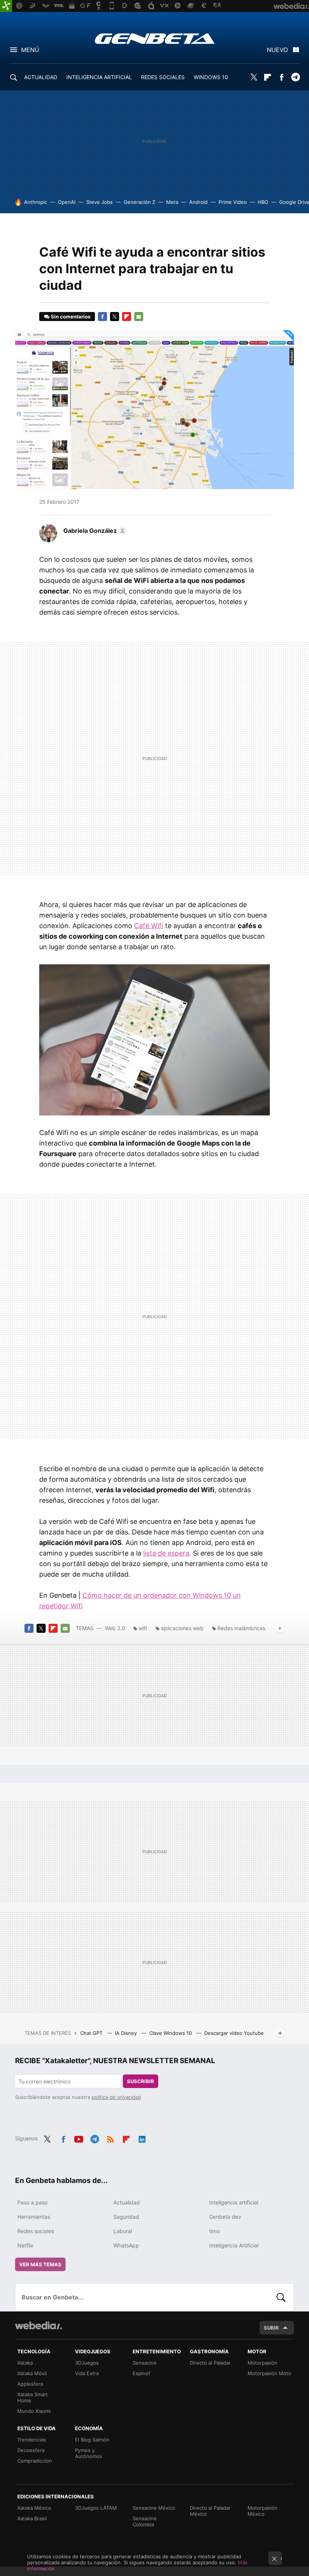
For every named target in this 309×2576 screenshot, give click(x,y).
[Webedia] (38, 2325)
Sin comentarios (71, 317)
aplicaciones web (182, 1628)
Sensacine (145, 2363)
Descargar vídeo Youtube (234, 2033)
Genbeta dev (225, 2217)
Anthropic (36, 202)
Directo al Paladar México (210, 2511)
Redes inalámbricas (241, 1628)
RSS (110, 2138)
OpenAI (67, 202)
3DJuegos (87, 2363)
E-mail (139, 317)
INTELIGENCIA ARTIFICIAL (99, 77)
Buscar (281, 2297)
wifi (143, 1628)
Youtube (79, 2138)
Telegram (295, 77)
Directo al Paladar (210, 2363)
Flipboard (268, 77)
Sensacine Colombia (145, 2521)
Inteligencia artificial (234, 2202)
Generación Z (139, 202)
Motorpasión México (262, 2511)
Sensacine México (154, 2508)
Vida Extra (87, 2373)
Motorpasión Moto (269, 2373)
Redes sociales (36, 2231)
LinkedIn (142, 2138)
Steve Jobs (99, 202)
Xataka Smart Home (33, 2397)
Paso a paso (32, 2202)
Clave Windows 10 (171, 2033)
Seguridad (126, 2217)
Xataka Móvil (32, 2373)
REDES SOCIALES (163, 77)
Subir (271, 2328)
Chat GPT (92, 2033)
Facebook (281, 77)
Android (198, 202)
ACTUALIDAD (41, 77)
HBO (263, 202)
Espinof (141, 2373)
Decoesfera (31, 2450)
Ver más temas (40, 2264)
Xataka (25, 2363)
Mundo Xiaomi (34, 2411)
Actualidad (127, 2202)
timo (214, 2231)
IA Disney (127, 2033)
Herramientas (34, 2217)
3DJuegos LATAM (96, 2508)
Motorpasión (262, 2363)
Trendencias (32, 2440)
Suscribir (141, 2081)
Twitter (254, 77)
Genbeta (155, 38)
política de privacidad (116, 2097)
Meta (172, 202)
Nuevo (277, 50)
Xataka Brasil (32, 2518)
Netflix (25, 2245)
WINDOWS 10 (211, 77)
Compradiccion (35, 2461)
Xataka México (34, 2508)
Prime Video (233, 202)
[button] (94, 531)
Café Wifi (149, 926)
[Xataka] (6, 6)
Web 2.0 (115, 1628)
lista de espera (166, 1553)
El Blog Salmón (92, 2440)
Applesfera (30, 2384)
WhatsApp (126, 2245)
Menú (30, 50)
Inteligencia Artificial (234, 2245)
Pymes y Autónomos (89, 2453)
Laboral (123, 2231)
